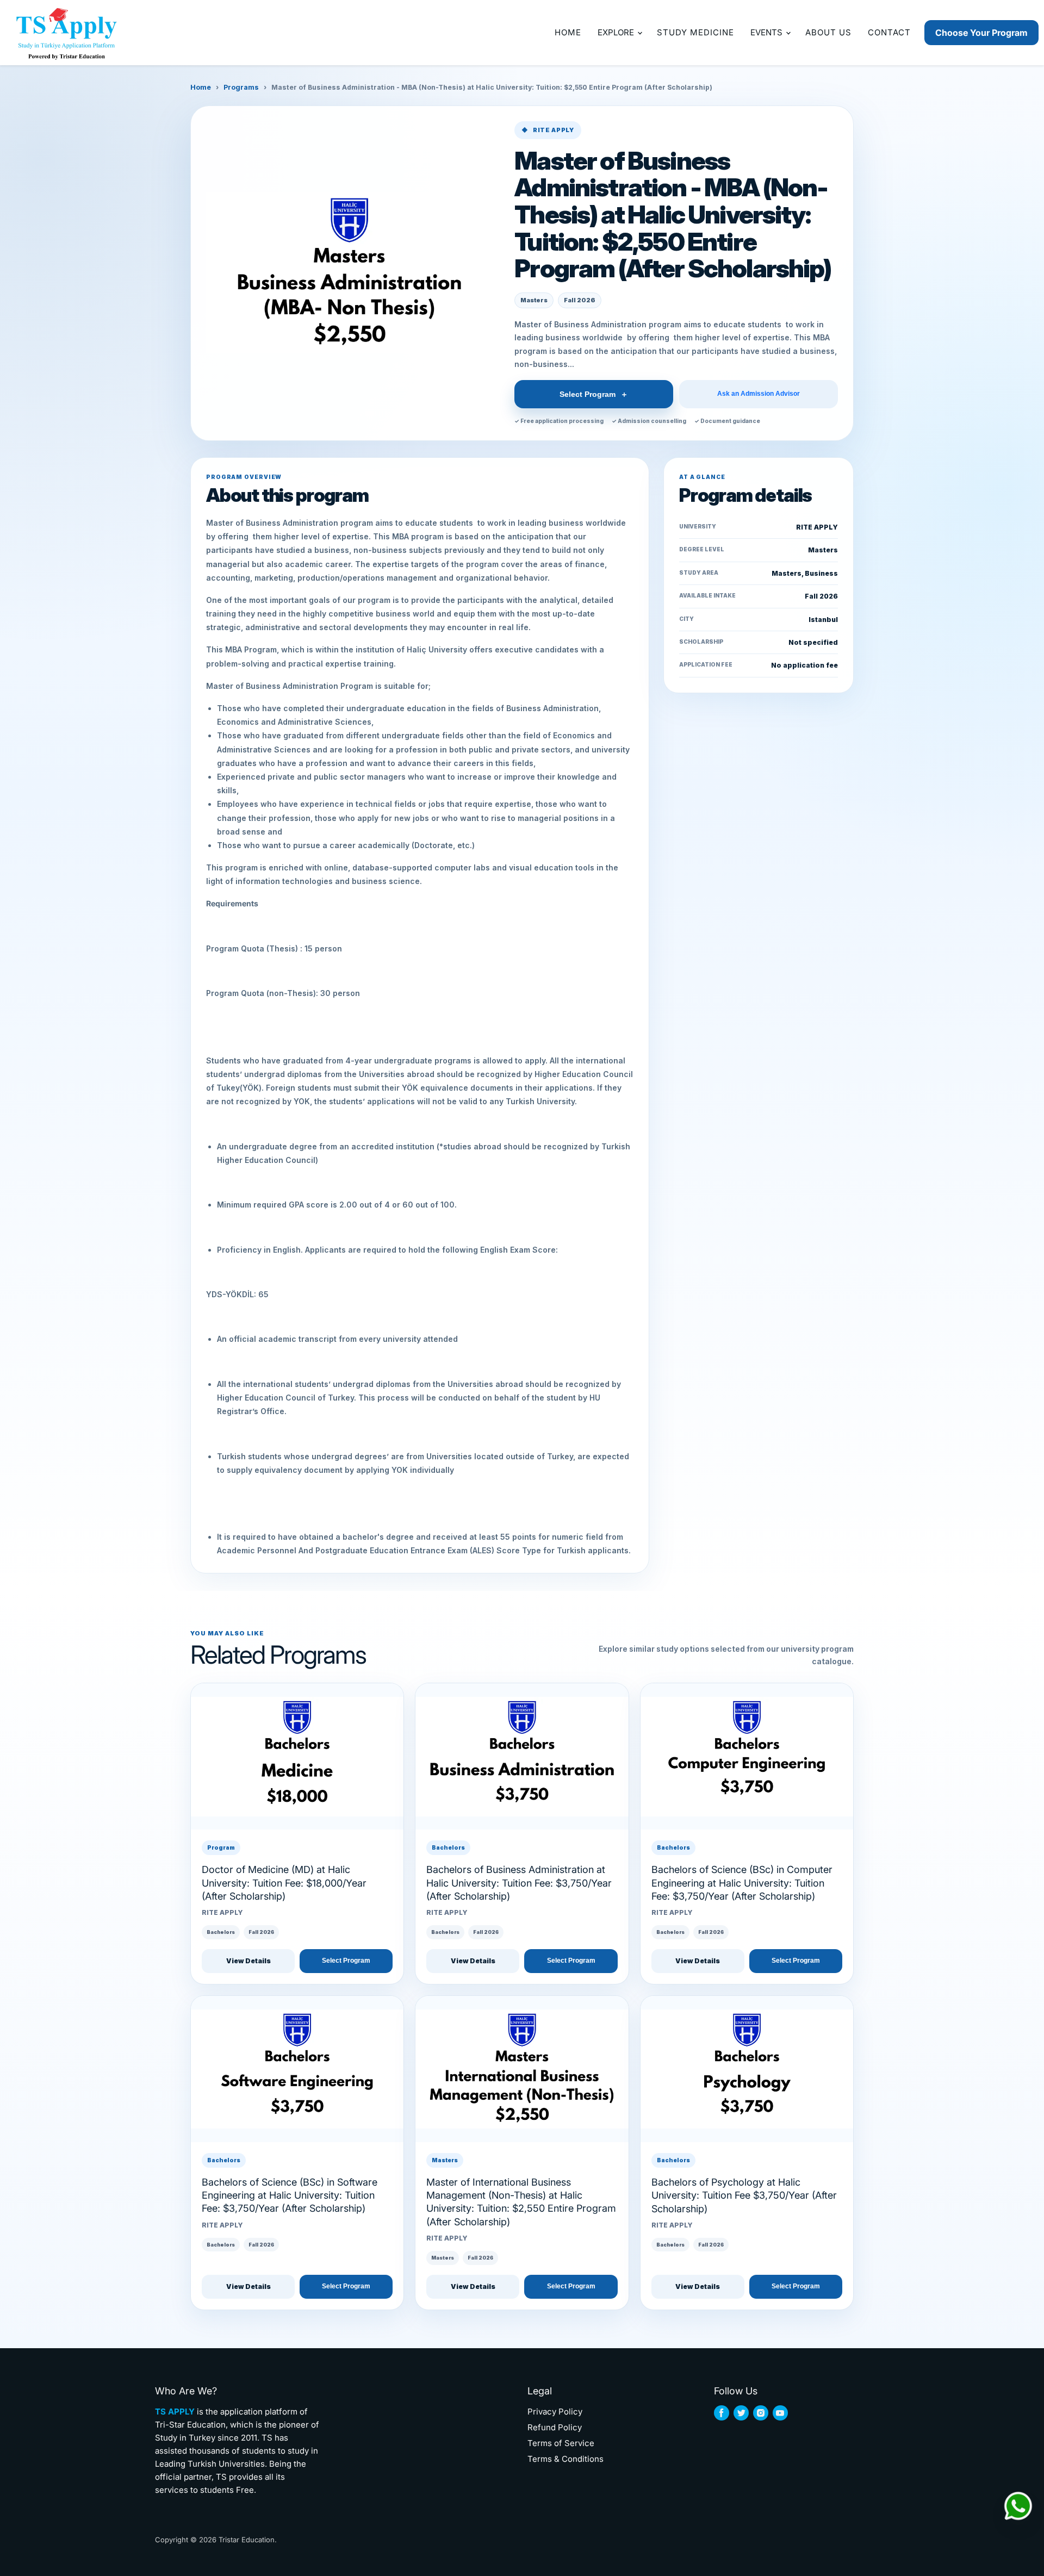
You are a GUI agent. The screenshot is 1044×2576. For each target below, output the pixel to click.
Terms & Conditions (565, 2459)
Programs (241, 87)
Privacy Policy (555, 2412)
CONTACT (889, 32)
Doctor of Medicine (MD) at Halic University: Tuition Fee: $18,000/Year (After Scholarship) (284, 1883)
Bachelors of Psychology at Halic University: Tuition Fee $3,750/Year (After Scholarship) (744, 2195)
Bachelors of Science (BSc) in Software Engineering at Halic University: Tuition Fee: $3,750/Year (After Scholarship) (290, 2195)
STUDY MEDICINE (695, 32)
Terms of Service (561, 2443)
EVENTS (768, 32)
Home (201, 87)
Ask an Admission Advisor (759, 394)
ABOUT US (828, 32)
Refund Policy (555, 2427)
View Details (248, 1961)
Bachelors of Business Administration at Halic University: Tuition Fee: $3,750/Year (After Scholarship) (519, 1883)
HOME (568, 32)
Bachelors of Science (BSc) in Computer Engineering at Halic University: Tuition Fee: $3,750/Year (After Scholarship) (742, 1883)
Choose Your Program (981, 33)
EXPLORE (617, 32)
